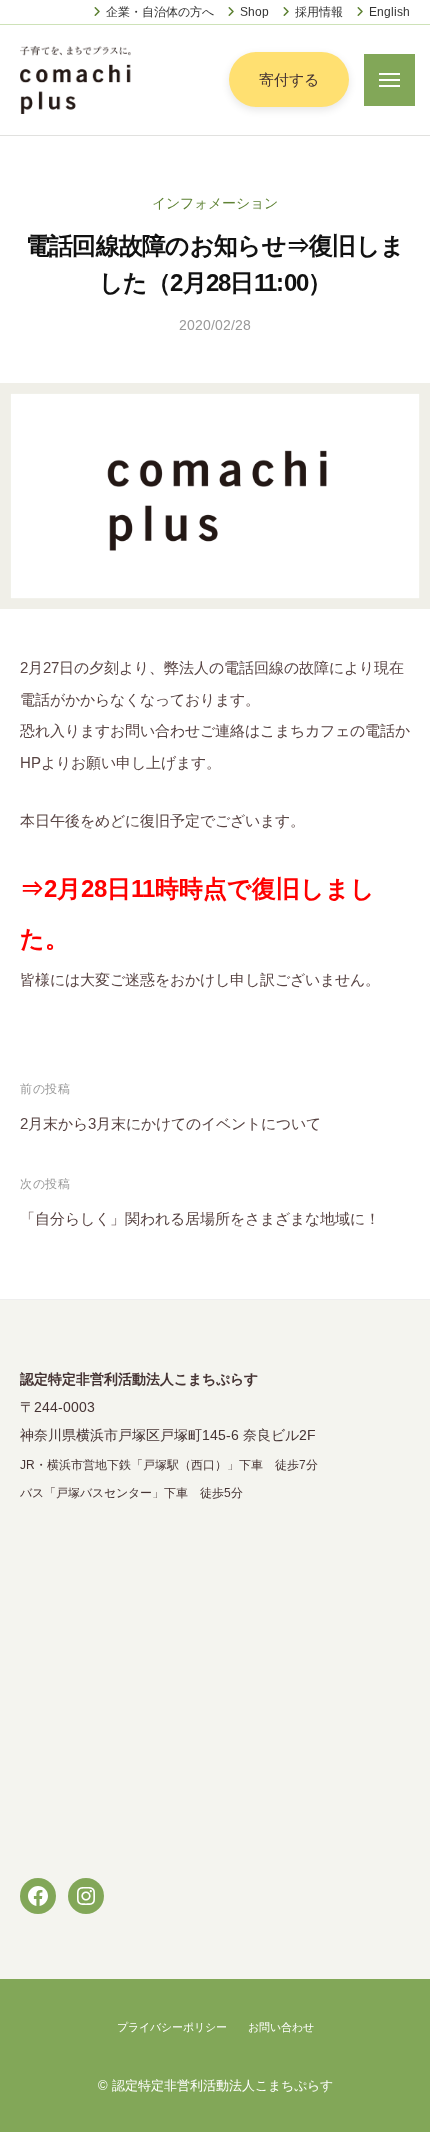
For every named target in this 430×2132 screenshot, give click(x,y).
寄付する (289, 79)
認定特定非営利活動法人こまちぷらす (222, 2085)
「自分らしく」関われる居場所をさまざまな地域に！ (200, 1218)
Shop (254, 12)
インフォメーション (215, 203)
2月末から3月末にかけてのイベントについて (170, 1123)
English (389, 12)
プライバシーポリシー (172, 2027)
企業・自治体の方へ (160, 12)
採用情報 (319, 12)
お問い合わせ (281, 2027)
